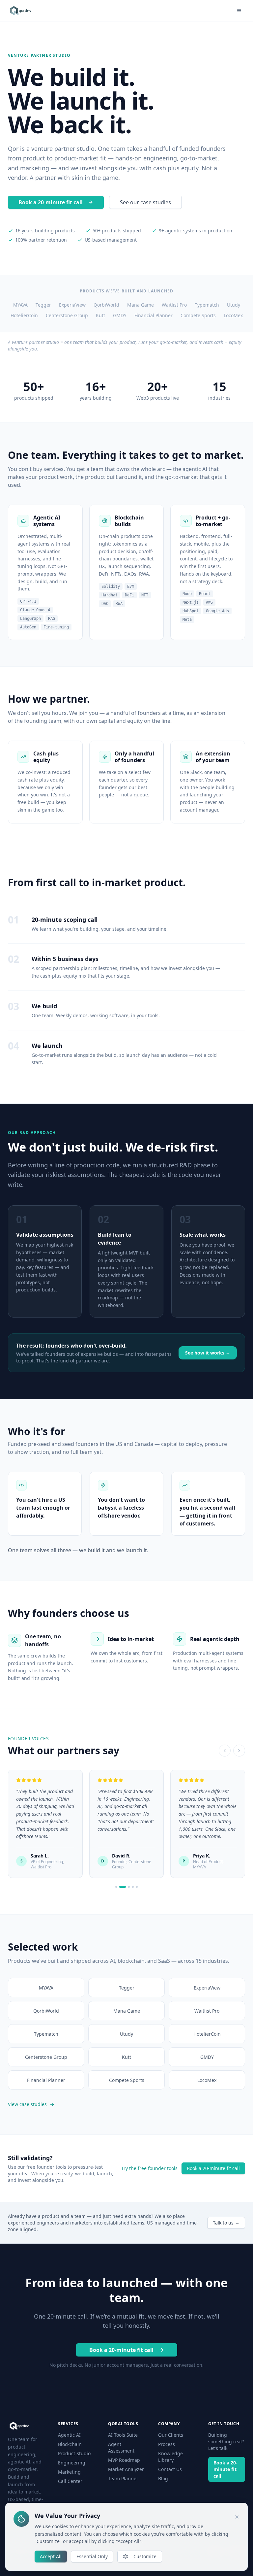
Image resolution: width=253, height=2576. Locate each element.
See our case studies (145, 202)
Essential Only (92, 2556)
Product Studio (74, 2453)
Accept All (51, 2556)
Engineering (72, 2463)
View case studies (27, 2104)
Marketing (69, 2472)
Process (167, 2444)
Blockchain (70, 2444)
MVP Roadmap (124, 2460)
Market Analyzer (126, 2469)
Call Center (70, 2481)
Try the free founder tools (149, 2168)
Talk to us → (226, 2223)
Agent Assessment (121, 2447)
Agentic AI (69, 2435)
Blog (163, 2478)
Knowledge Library (170, 2457)
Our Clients (171, 2435)
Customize (145, 2556)
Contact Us (170, 2469)
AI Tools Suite (123, 2435)
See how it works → (208, 1353)
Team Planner (123, 2478)
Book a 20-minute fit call (51, 202)
